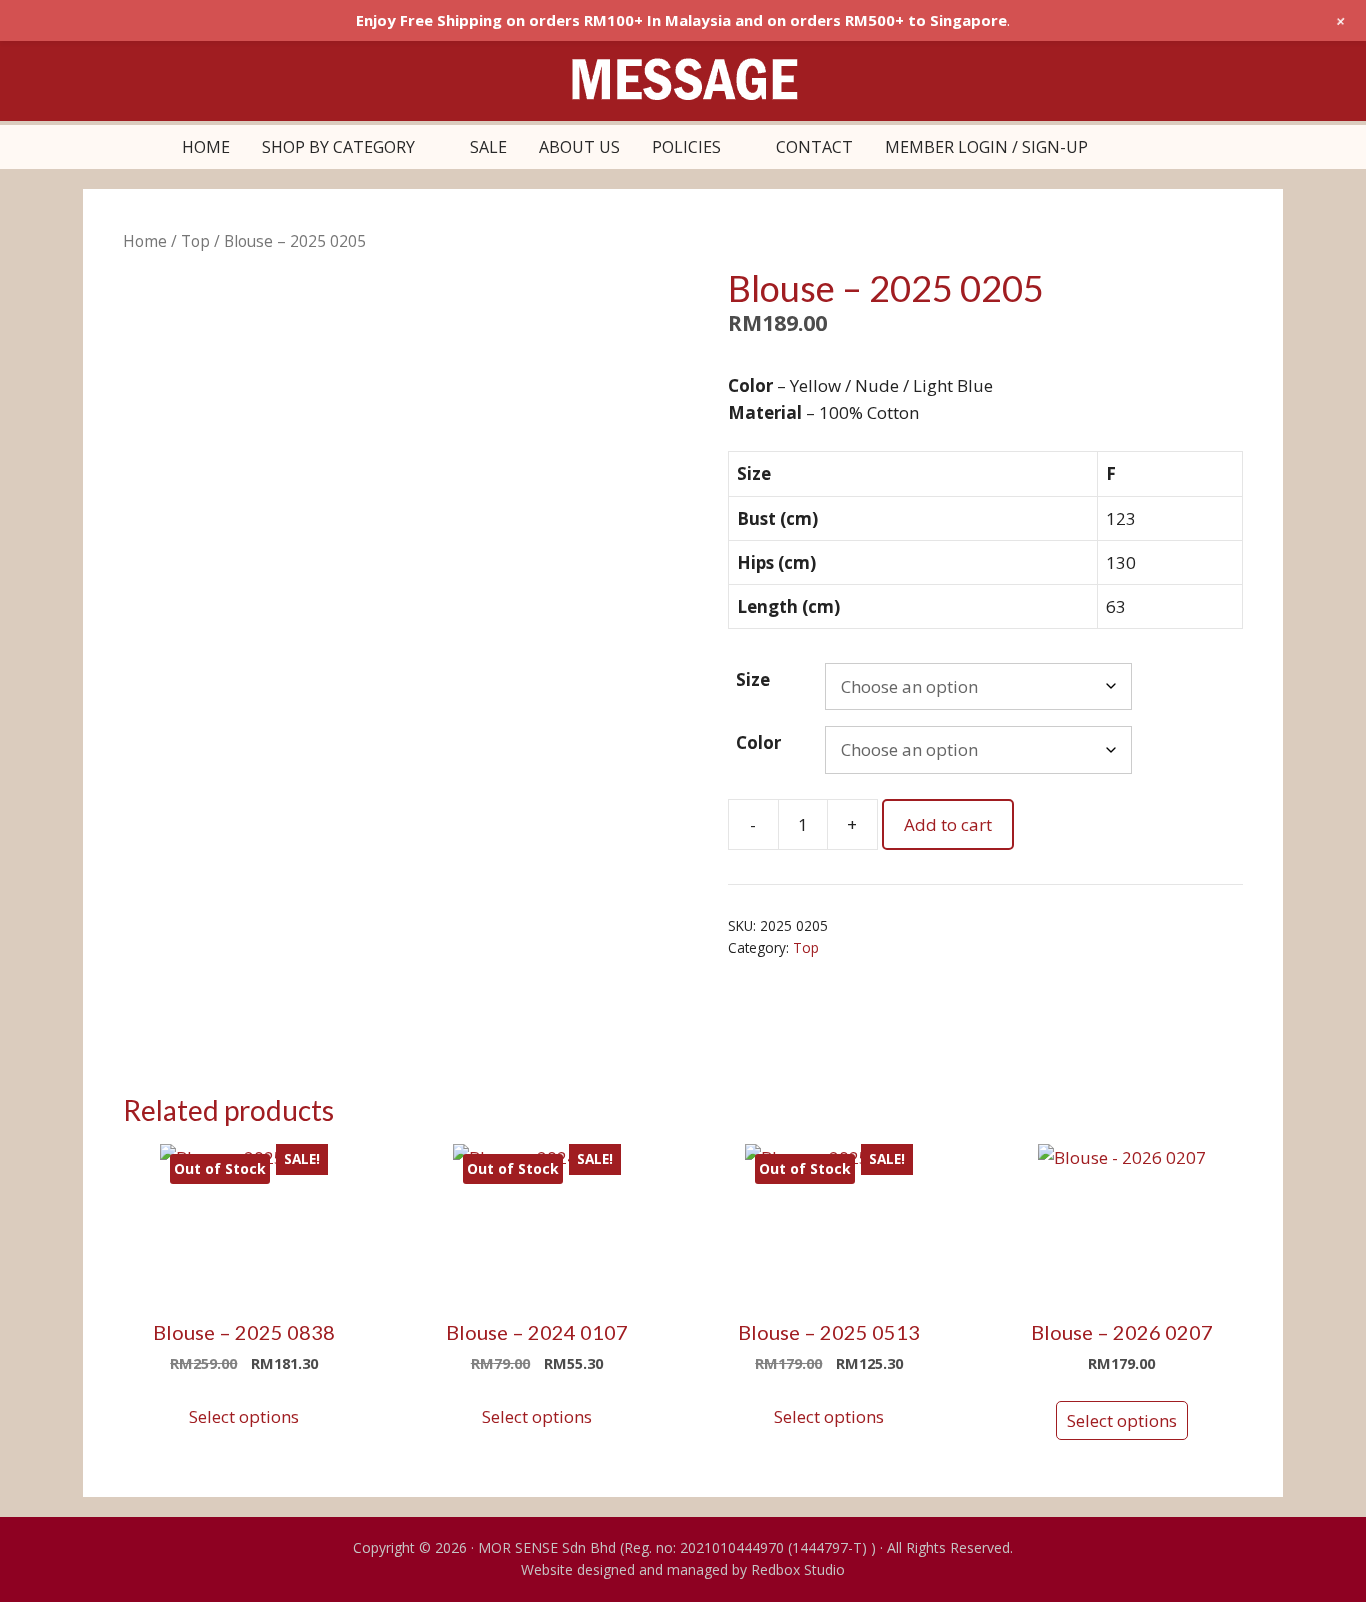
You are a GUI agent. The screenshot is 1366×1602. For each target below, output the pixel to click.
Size (753, 679)
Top (195, 241)
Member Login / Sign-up (986, 147)
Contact (814, 147)
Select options (244, 1416)
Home (206, 147)
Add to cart (948, 824)
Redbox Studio (798, 1569)
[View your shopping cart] (1126, 147)
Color (758, 742)
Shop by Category (338, 147)
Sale (488, 147)
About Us (579, 147)
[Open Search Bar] (1174, 147)
